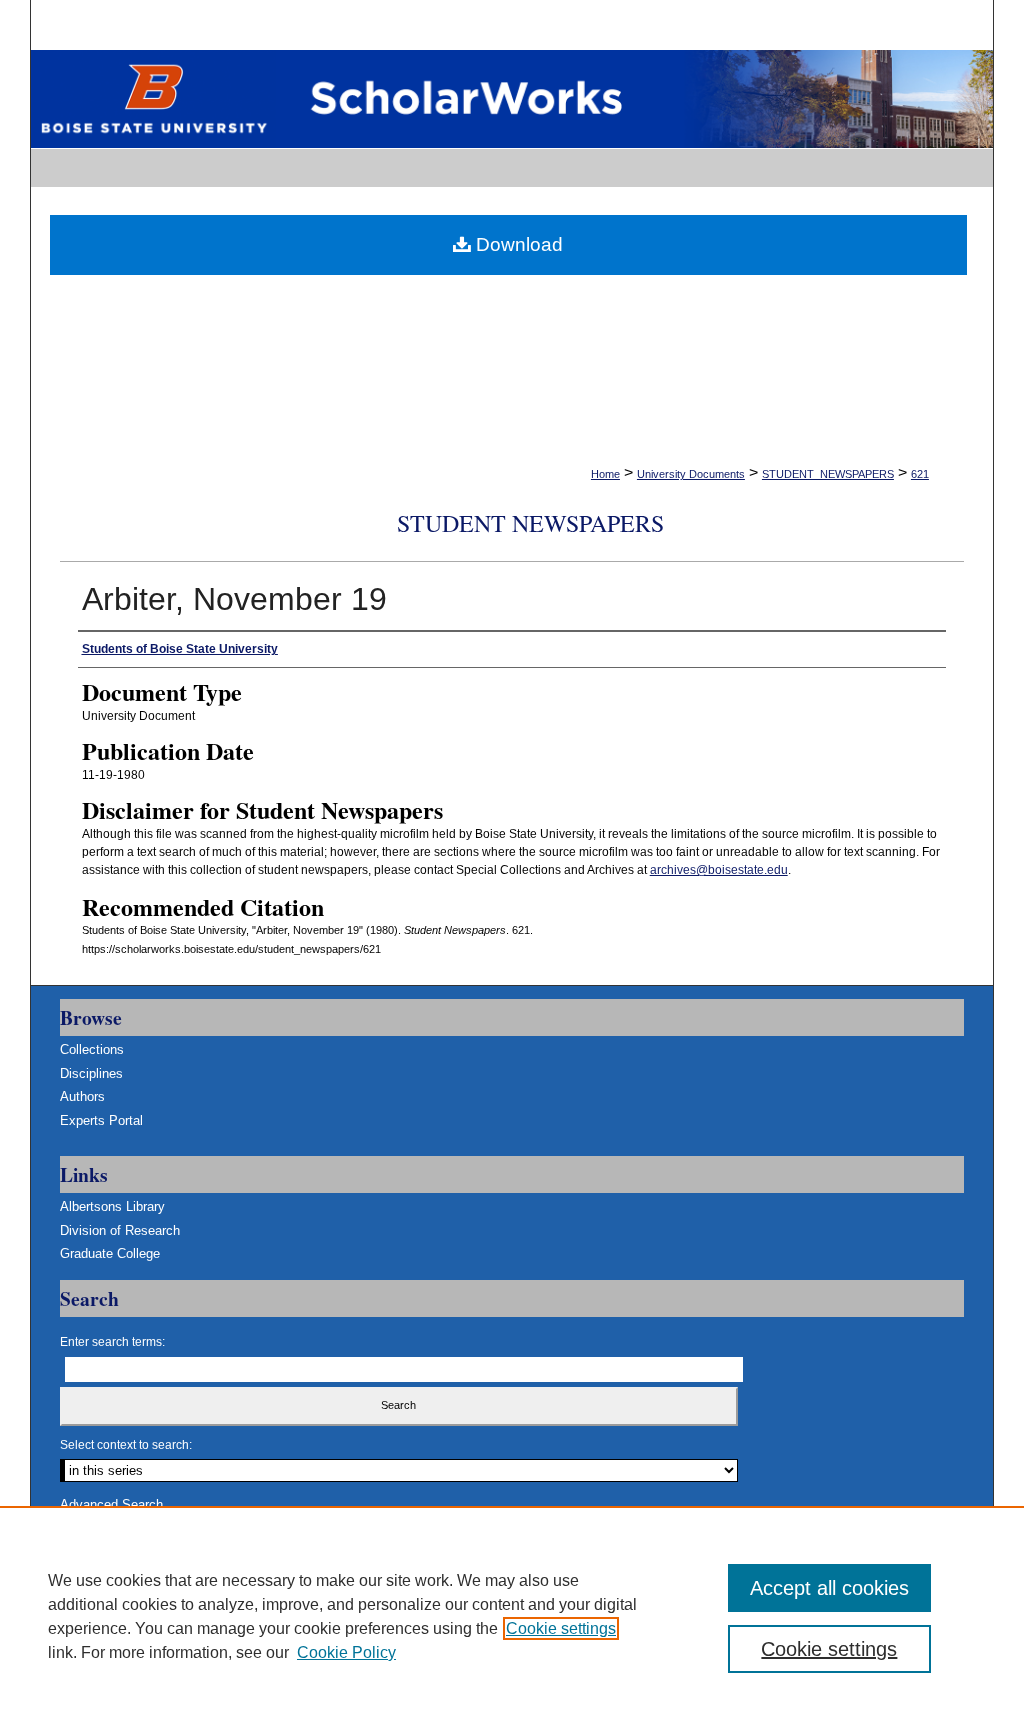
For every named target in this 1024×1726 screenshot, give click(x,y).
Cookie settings (561, 1628)
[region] (512, 1616)
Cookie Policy (346, 1652)
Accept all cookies (829, 1588)
